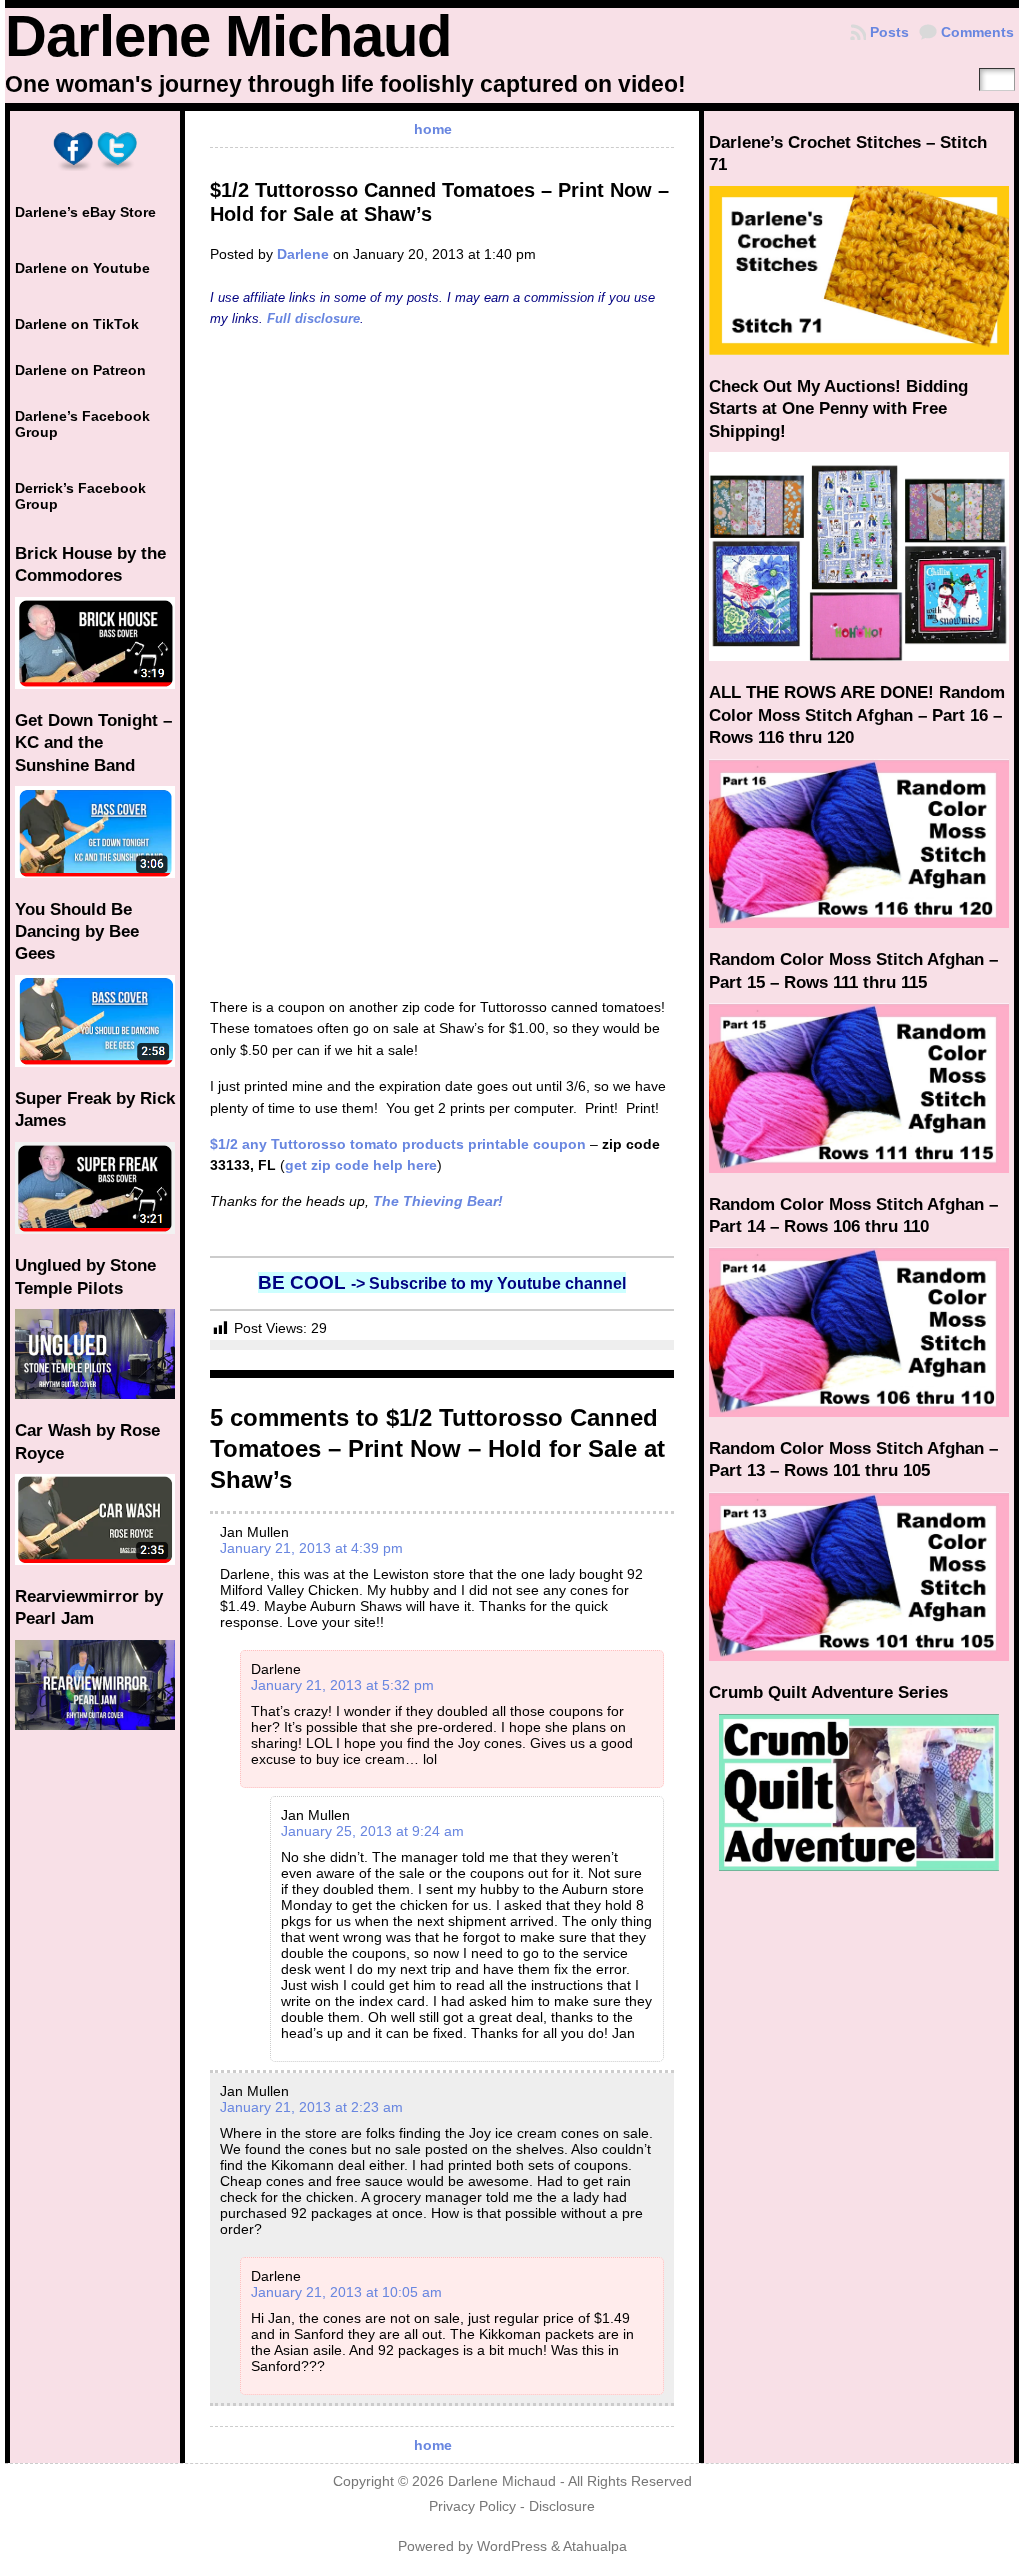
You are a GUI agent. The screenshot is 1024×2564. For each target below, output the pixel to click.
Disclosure (562, 2506)
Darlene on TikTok (77, 324)
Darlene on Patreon (80, 370)
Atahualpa (595, 2546)
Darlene (303, 254)
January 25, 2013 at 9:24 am (372, 1831)
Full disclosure (313, 318)
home (433, 129)
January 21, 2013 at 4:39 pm (311, 1548)
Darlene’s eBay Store (85, 212)
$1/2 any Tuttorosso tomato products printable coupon (398, 1144)
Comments (977, 32)
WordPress (512, 2546)
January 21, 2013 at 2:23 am (311, 2107)
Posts (889, 32)
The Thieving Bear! (438, 1201)
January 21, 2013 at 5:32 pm (342, 1685)
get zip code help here (361, 1165)
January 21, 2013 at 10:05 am (346, 2292)
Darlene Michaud (228, 36)
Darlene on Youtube (82, 268)
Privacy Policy (472, 2506)
